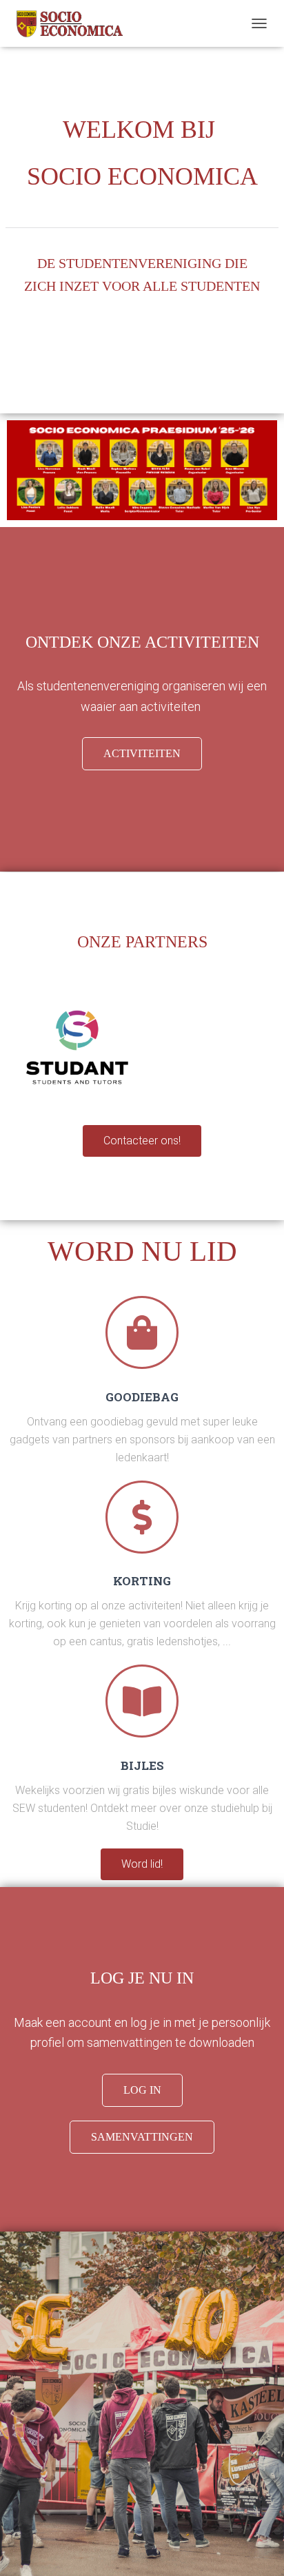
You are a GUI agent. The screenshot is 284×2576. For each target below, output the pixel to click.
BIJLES (142, 1765)
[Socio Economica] (97, 24)
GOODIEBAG (142, 1397)
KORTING (142, 1581)
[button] (142, 754)
